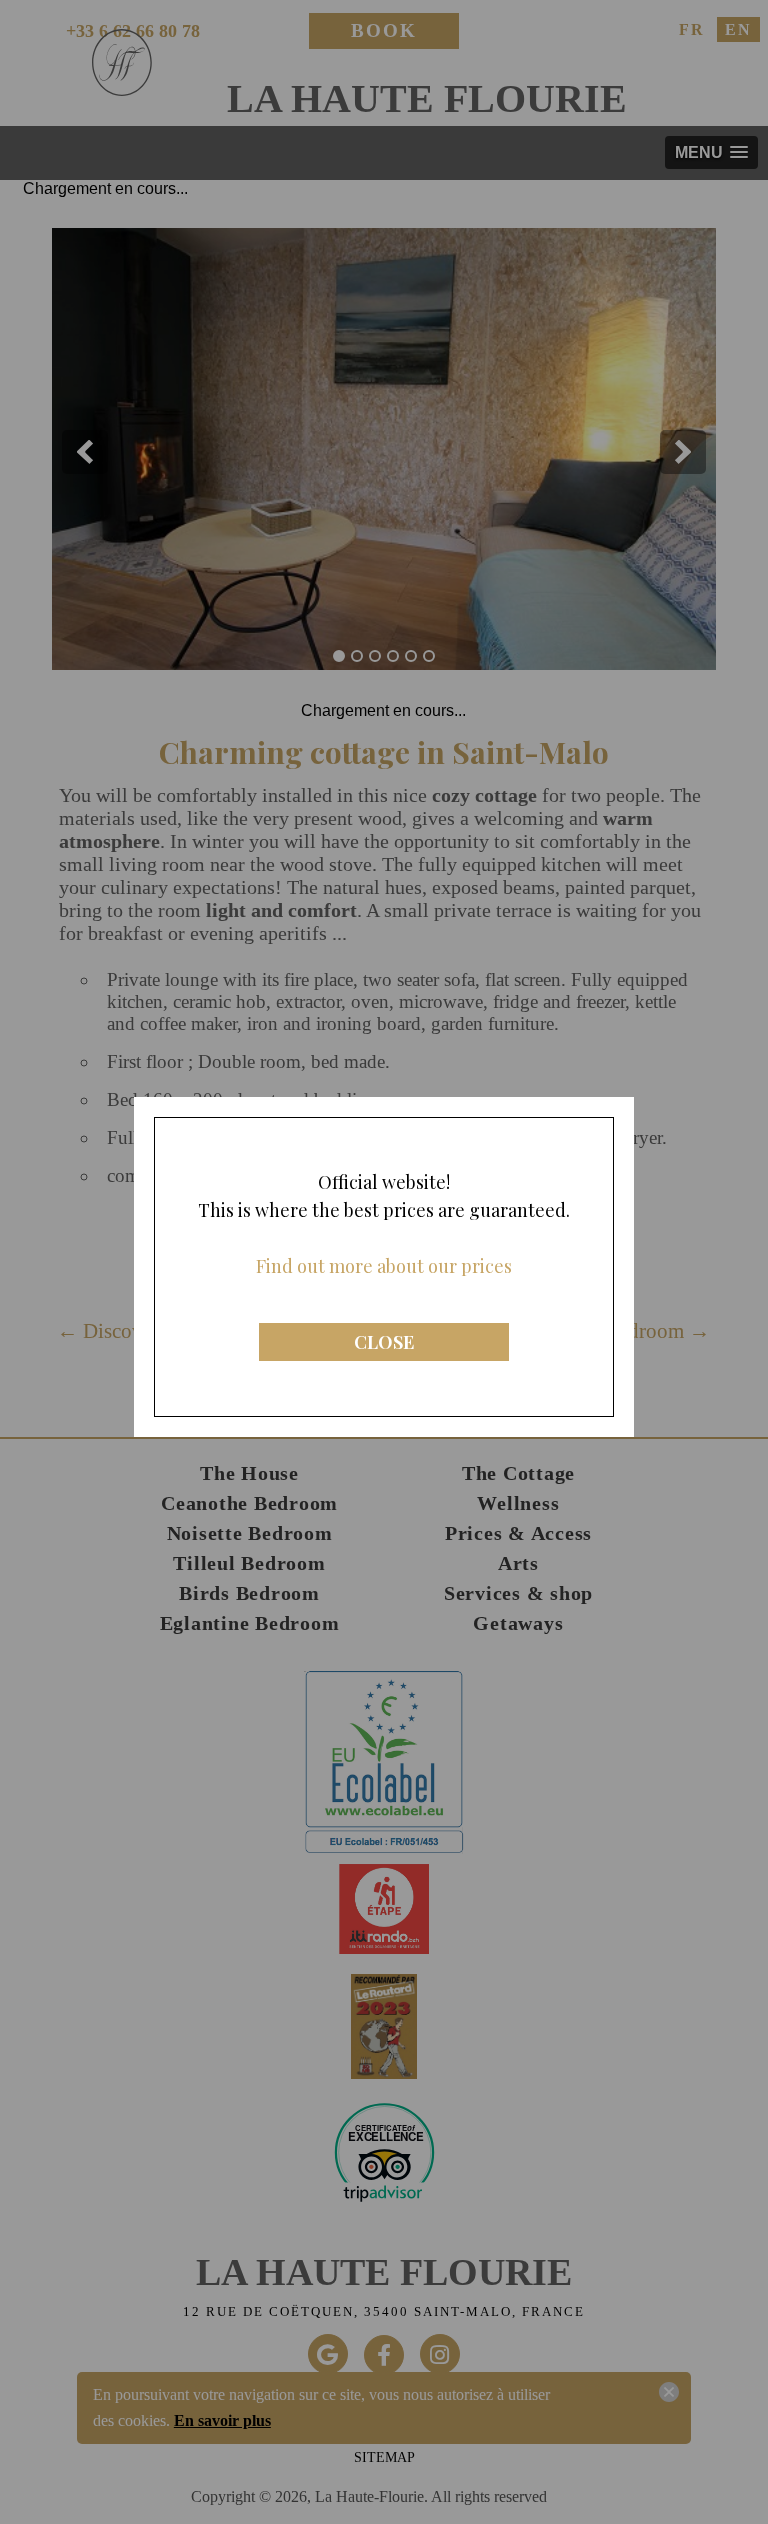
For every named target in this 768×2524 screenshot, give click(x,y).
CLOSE (384, 1342)
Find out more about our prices (384, 1266)
